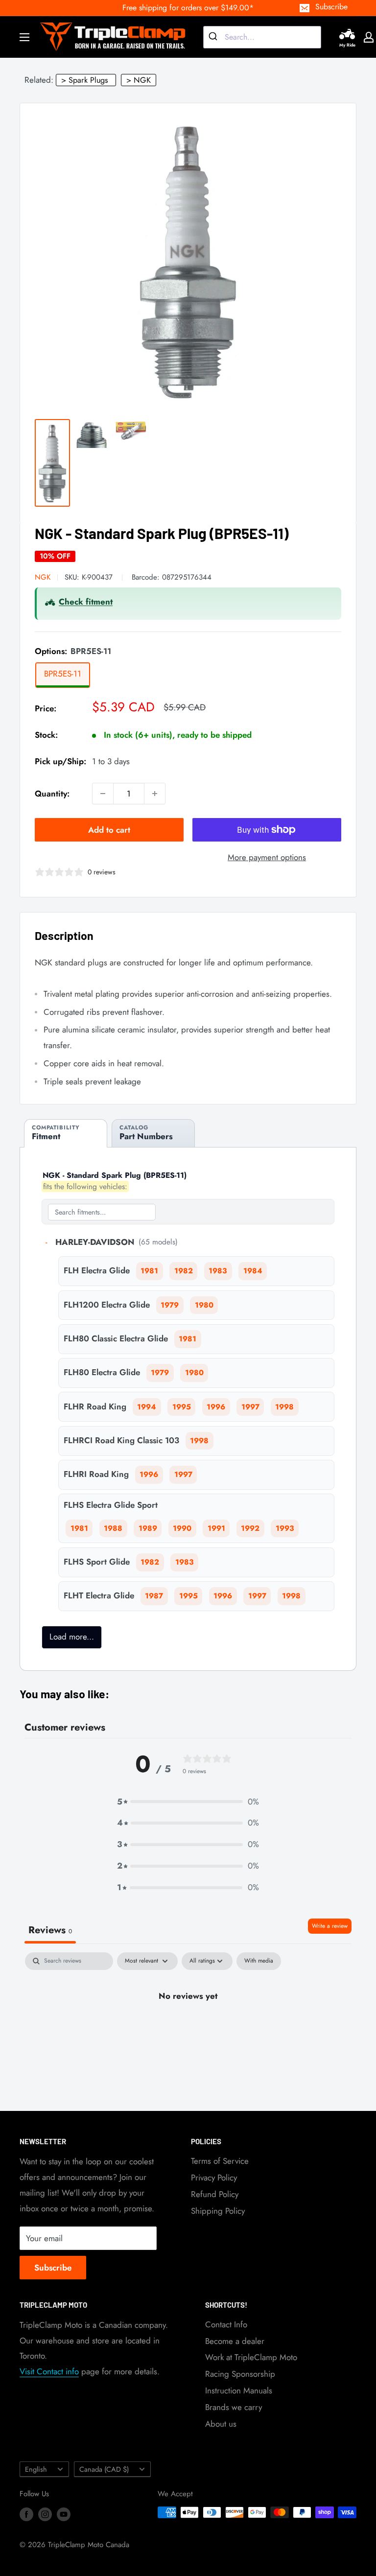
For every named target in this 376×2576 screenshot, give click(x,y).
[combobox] (262, 37)
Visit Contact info (49, 2371)
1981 (149, 1271)
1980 (204, 1305)
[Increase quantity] (155, 794)
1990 (182, 1528)
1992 (250, 1528)
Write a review (330, 1926)
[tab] (66, 1133)
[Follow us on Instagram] (45, 2514)
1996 (216, 1407)
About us (221, 2424)
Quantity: (52, 794)
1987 (154, 1596)
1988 (113, 1528)
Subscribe (331, 7)
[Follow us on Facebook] (26, 2514)
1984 (253, 1271)
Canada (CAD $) (104, 2469)
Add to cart (109, 830)
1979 (170, 1305)
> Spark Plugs (85, 80)
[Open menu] (24, 37)
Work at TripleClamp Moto (251, 2357)
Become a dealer (235, 2341)
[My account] (369, 37)
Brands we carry (234, 2407)
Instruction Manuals (239, 2390)
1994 (147, 1407)
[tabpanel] (188, 2029)
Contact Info (226, 2324)
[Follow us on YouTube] (64, 2514)
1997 (250, 1407)
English (36, 2469)
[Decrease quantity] (103, 794)
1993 (285, 1528)
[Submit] (214, 37)
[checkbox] (259, 1961)
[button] (188, 1802)
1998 (284, 1407)
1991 (216, 1528)
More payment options (267, 857)
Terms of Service (220, 2161)
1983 (218, 1271)
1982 (184, 1271)
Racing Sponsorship (240, 2374)
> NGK (139, 80)
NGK (43, 577)
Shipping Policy (218, 2211)
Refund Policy (215, 2194)
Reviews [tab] (50, 1930)
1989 (148, 1528)
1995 (182, 1407)
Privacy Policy (214, 2178)
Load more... (72, 1637)
